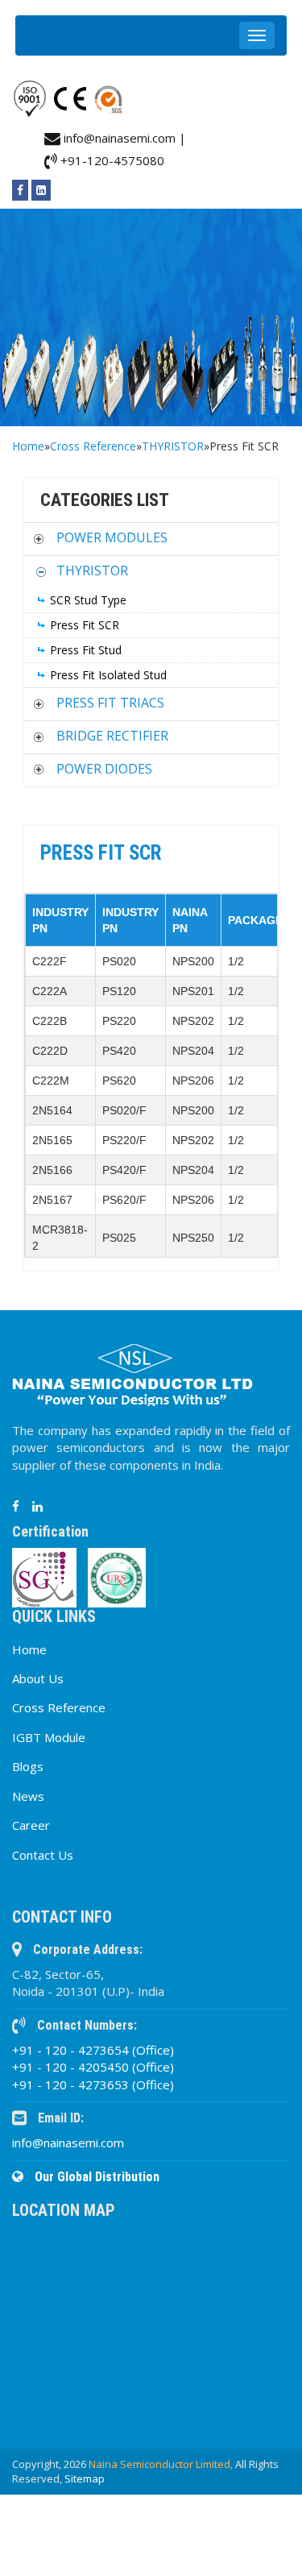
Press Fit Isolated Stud (108, 675)
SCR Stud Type (88, 600)
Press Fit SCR (85, 625)
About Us (38, 1678)
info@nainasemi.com (68, 2143)
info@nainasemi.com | (123, 138)
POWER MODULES (112, 537)
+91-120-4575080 (111, 160)
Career (31, 1825)
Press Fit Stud (86, 650)
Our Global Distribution (95, 2177)
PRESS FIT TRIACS (110, 703)
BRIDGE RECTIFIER (112, 736)
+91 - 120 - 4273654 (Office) (93, 2050)
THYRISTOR (173, 446)
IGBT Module (49, 1737)
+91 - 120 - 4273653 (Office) (93, 2084)
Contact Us (43, 1855)
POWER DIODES (104, 769)
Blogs (28, 1766)
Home (28, 446)
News (28, 1796)
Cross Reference (93, 446)
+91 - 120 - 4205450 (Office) (93, 2067)
